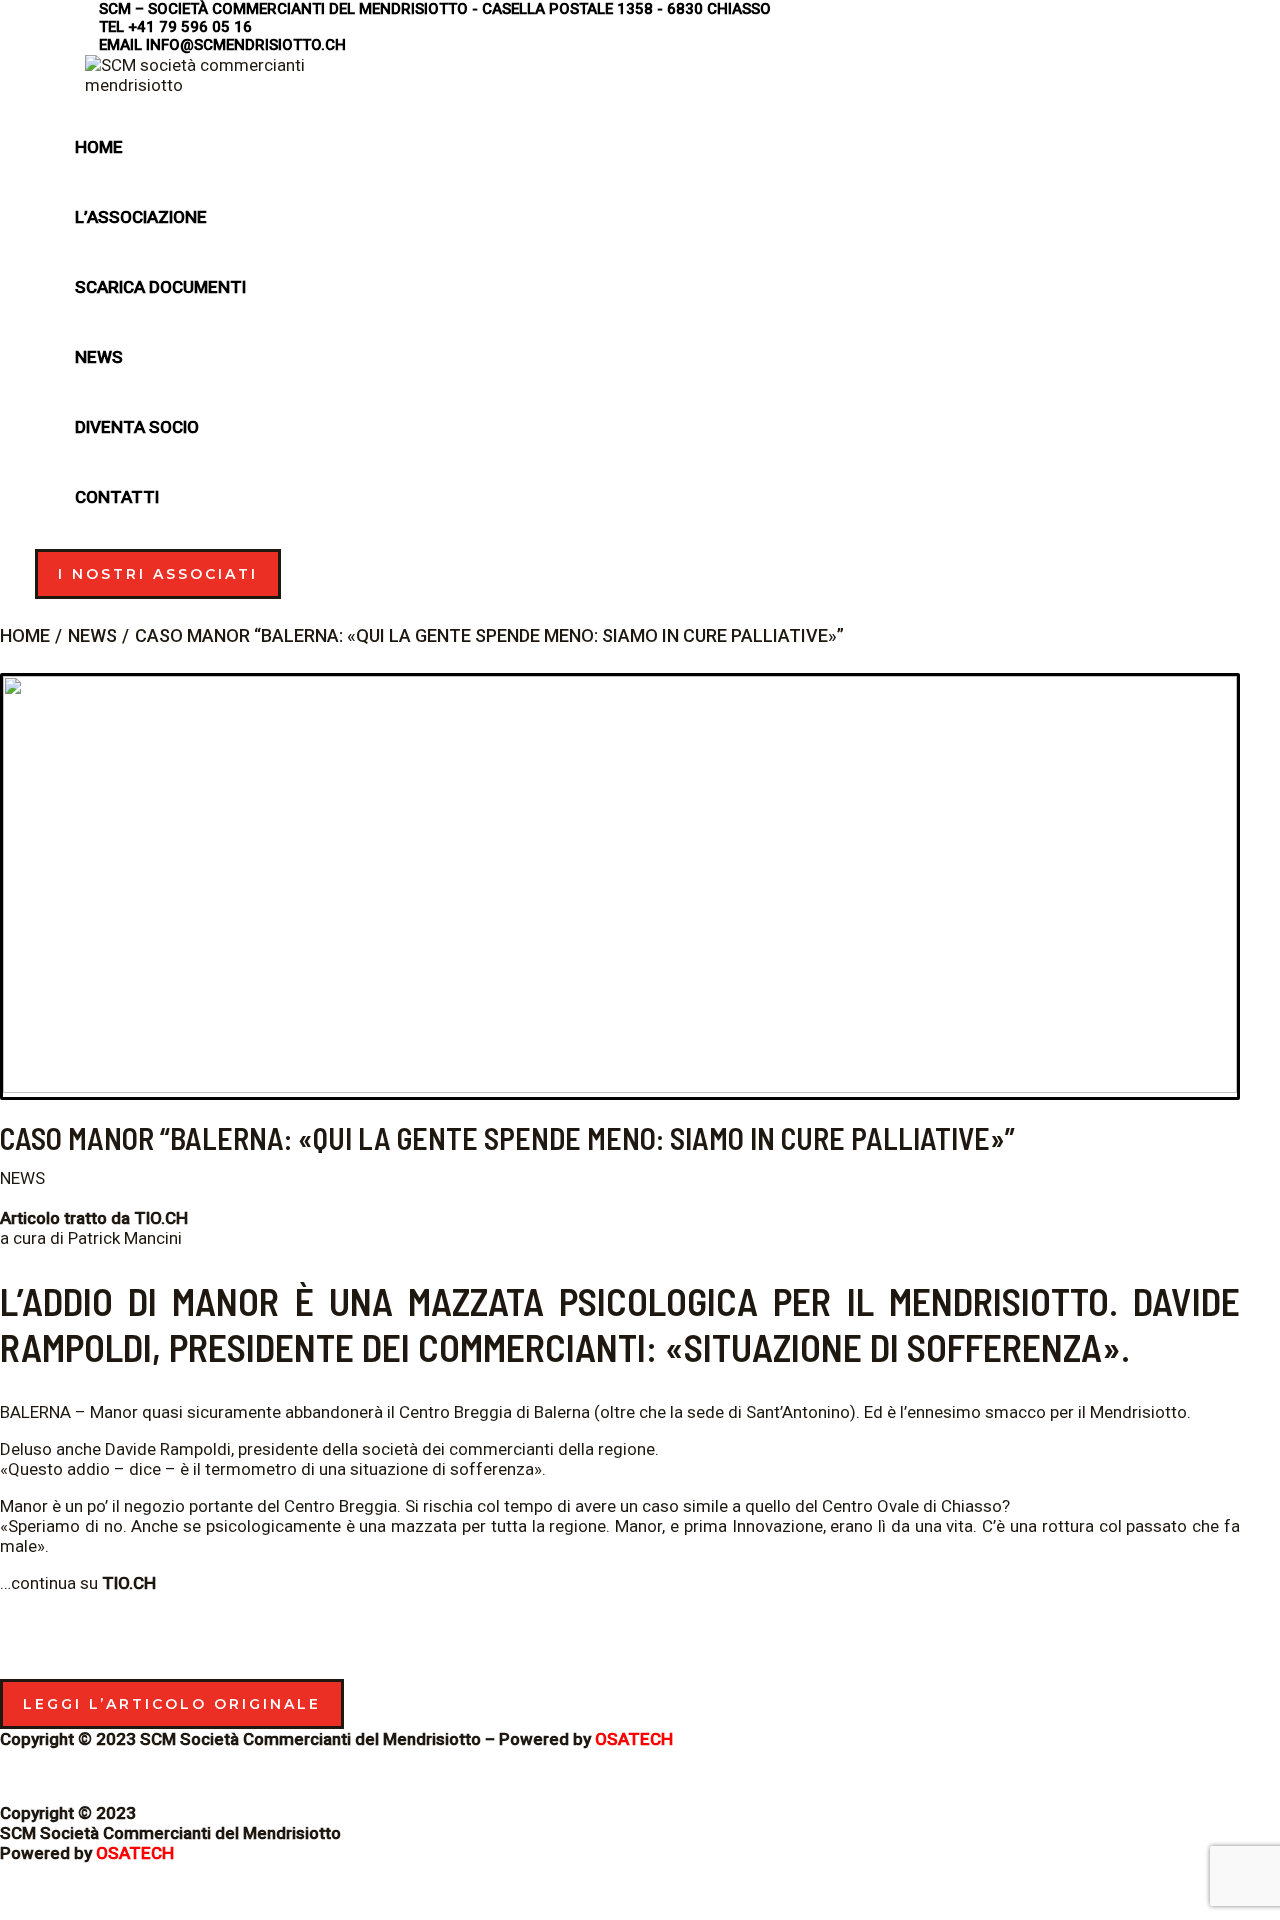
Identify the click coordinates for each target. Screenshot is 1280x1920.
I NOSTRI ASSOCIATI (158, 574)
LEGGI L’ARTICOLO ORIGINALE (172, 1704)
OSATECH (634, 1739)
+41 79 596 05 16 (190, 27)
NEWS (22, 1178)
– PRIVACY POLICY (195, 1776)
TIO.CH (161, 1218)
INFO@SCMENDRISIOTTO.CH (246, 45)
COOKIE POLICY (60, 1776)
